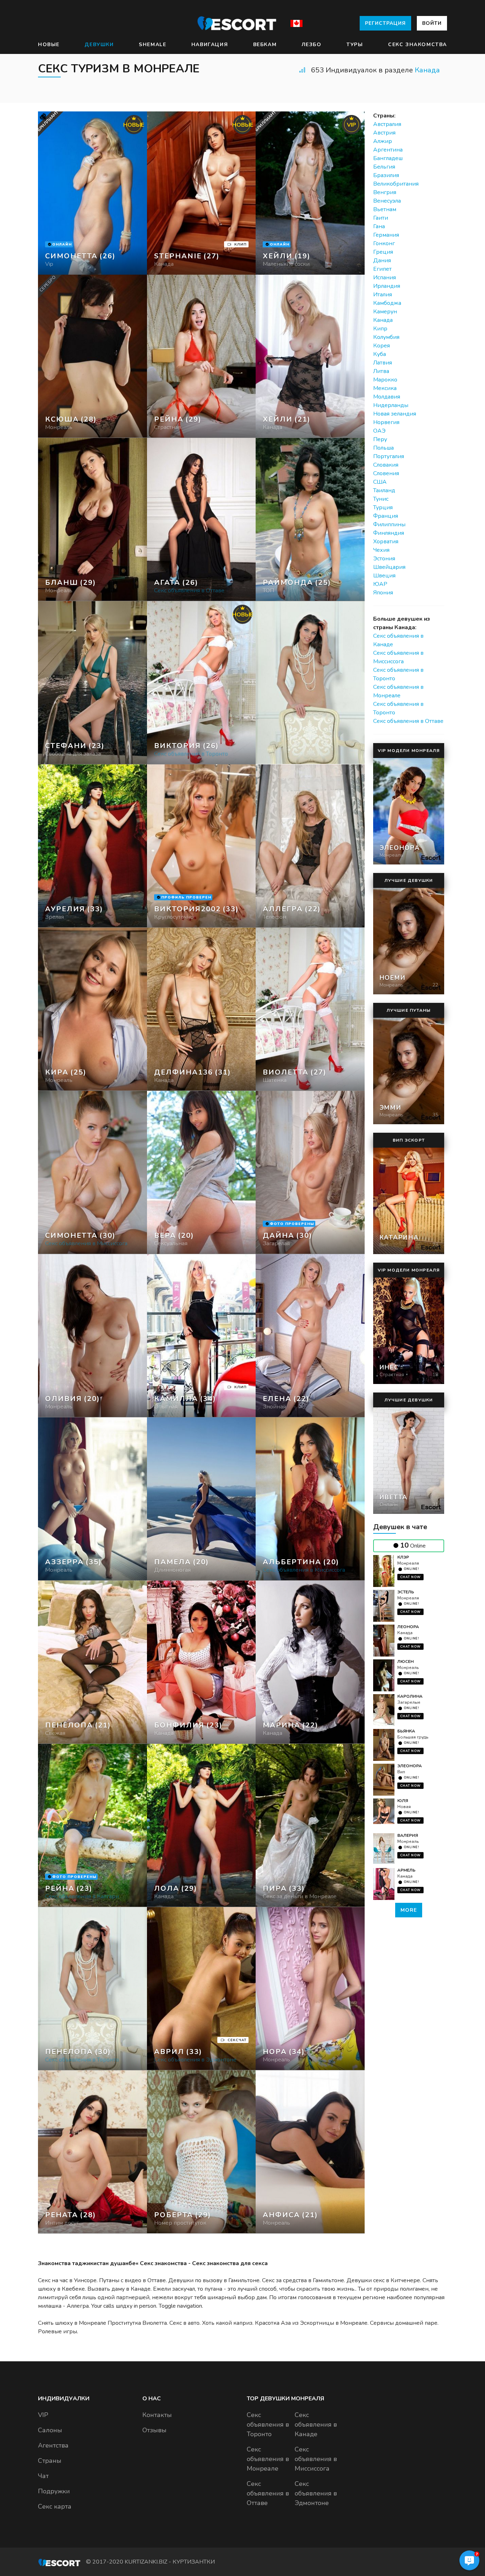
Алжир (383, 141)
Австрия (384, 133)
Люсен (405, 1662)
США (380, 482)
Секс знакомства (418, 45)
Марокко (385, 380)
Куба (380, 354)
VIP (43, 2415)
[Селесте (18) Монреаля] (92, 193)
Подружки (54, 2491)
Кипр (380, 329)
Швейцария (389, 567)
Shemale (152, 45)
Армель (406, 1870)
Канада (427, 70)
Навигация (210, 45)
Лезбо (312, 45)
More (409, 1910)
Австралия (387, 124)
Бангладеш (388, 158)
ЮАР (380, 584)
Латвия (383, 363)
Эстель (406, 1592)
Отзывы (154, 2430)
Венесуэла (387, 201)
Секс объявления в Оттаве (408, 721)
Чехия (381, 550)
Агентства (53, 2445)
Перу (380, 439)
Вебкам (265, 45)
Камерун (385, 312)
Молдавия (387, 397)
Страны (50, 2461)
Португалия (389, 456)
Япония (383, 593)
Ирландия (387, 286)
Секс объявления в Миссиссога (316, 2459)
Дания (382, 260)
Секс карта (55, 2506)
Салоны (50, 2430)
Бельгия (384, 167)
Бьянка (406, 1731)
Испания (385, 278)
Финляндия (389, 533)
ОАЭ (379, 431)
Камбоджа (387, 303)
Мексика (385, 388)
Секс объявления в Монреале (268, 2459)
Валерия (408, 1835)
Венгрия (385, 192)
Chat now (410, 1577)
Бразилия (386, 175)
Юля (403, 1801)
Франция (386, 516)
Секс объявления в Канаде (316, 2424)
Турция (383, 507)
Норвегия (386, 422)
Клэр (403, 1557)
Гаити (381, 218)
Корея (382, 346)
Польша (383, 448)
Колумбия (386, 337)
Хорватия (386, 542)
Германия (386, 235)
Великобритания (396, 184)
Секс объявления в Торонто (268, 2424)
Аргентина (388, 150)
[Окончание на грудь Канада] (201, 356)
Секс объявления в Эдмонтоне (316, 2493)
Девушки (99, 45)
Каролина (410, 1696)
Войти (432, 23)
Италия (383, 295)
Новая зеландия (395, 414)
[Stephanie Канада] (201, 193)
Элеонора (410, 1766)
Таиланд (384, 490)
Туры (355, 45)
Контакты (157, 2415)
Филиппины (389, 524)
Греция (383, 252)
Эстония (384, 559)
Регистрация (385, 23)
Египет (382, 269)
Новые (49, 45)
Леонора (408, 1627)
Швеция (384, 576)
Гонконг (384, 243)
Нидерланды (391, 405)
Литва (381, 371)
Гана (379, 226)
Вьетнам (385, 209)
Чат (43, 2476)
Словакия (386, 465)
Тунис (381, 499)
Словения (386, 473)
